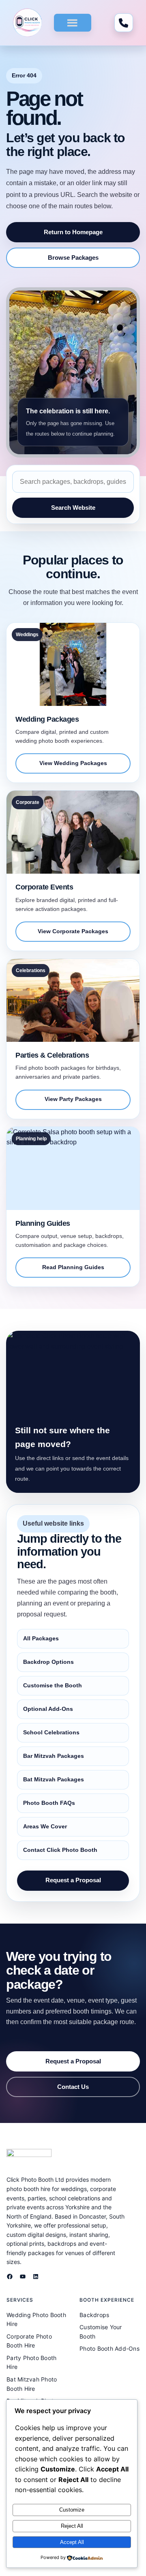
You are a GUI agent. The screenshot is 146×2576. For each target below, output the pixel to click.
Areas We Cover (45, 1826)
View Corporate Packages (73, 931)
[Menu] (72, 23)
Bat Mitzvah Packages (54, 1779)
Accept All (72, 2542)
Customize (72, 2510)
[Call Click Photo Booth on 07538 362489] (124, 23)
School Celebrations (51, 1732)
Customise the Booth (53, 1685)
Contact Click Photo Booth (60, 1850)
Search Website (73, 508)
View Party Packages (73, 1099)
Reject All (72, 2526)
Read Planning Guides (73, 1267)
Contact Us (73, 2087)
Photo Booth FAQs (49, 1803)
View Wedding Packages (73, 763)
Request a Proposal (73, 1880)
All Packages (41, 1638)
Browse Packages (73, 258)
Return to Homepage (73, 232)
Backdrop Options (48, 1662)
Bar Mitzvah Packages (54, 1756)
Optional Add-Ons (48, 1709)
